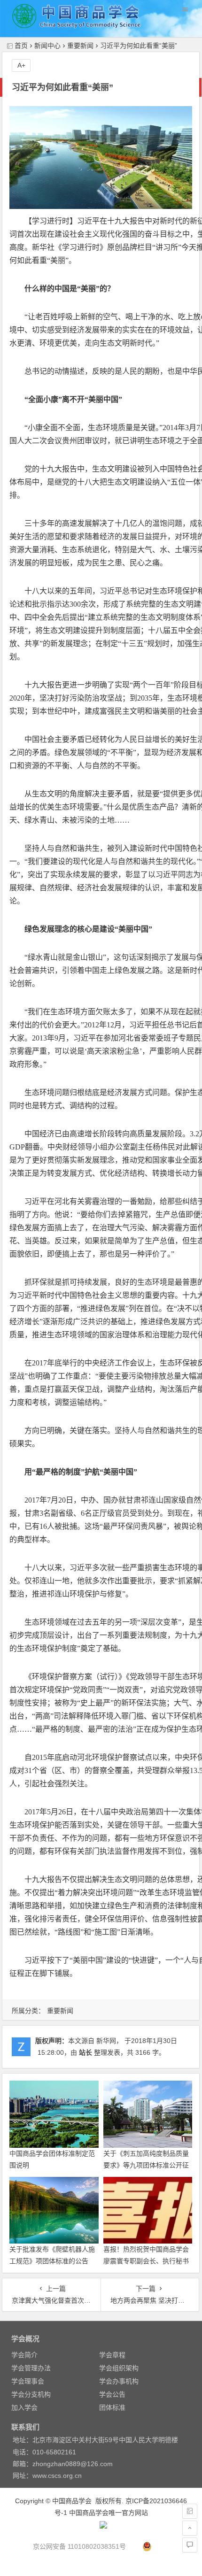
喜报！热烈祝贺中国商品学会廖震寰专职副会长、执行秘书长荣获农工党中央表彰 (146, 2261)
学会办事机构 (119, 2381)
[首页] (190, 2511)
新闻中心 (47, 46)
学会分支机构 (31, 2394)
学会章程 (112, 2355)
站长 (85, 2052)
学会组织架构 (119, 2368)
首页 (21, 46)
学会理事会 (28, 2381)
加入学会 (24, 2407)
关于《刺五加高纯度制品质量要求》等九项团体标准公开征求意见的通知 (146, 2165)
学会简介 (24, 2355)
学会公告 (112, 2394)
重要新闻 (80, 46)
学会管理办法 (31, 2368)
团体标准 (112, 2407)
